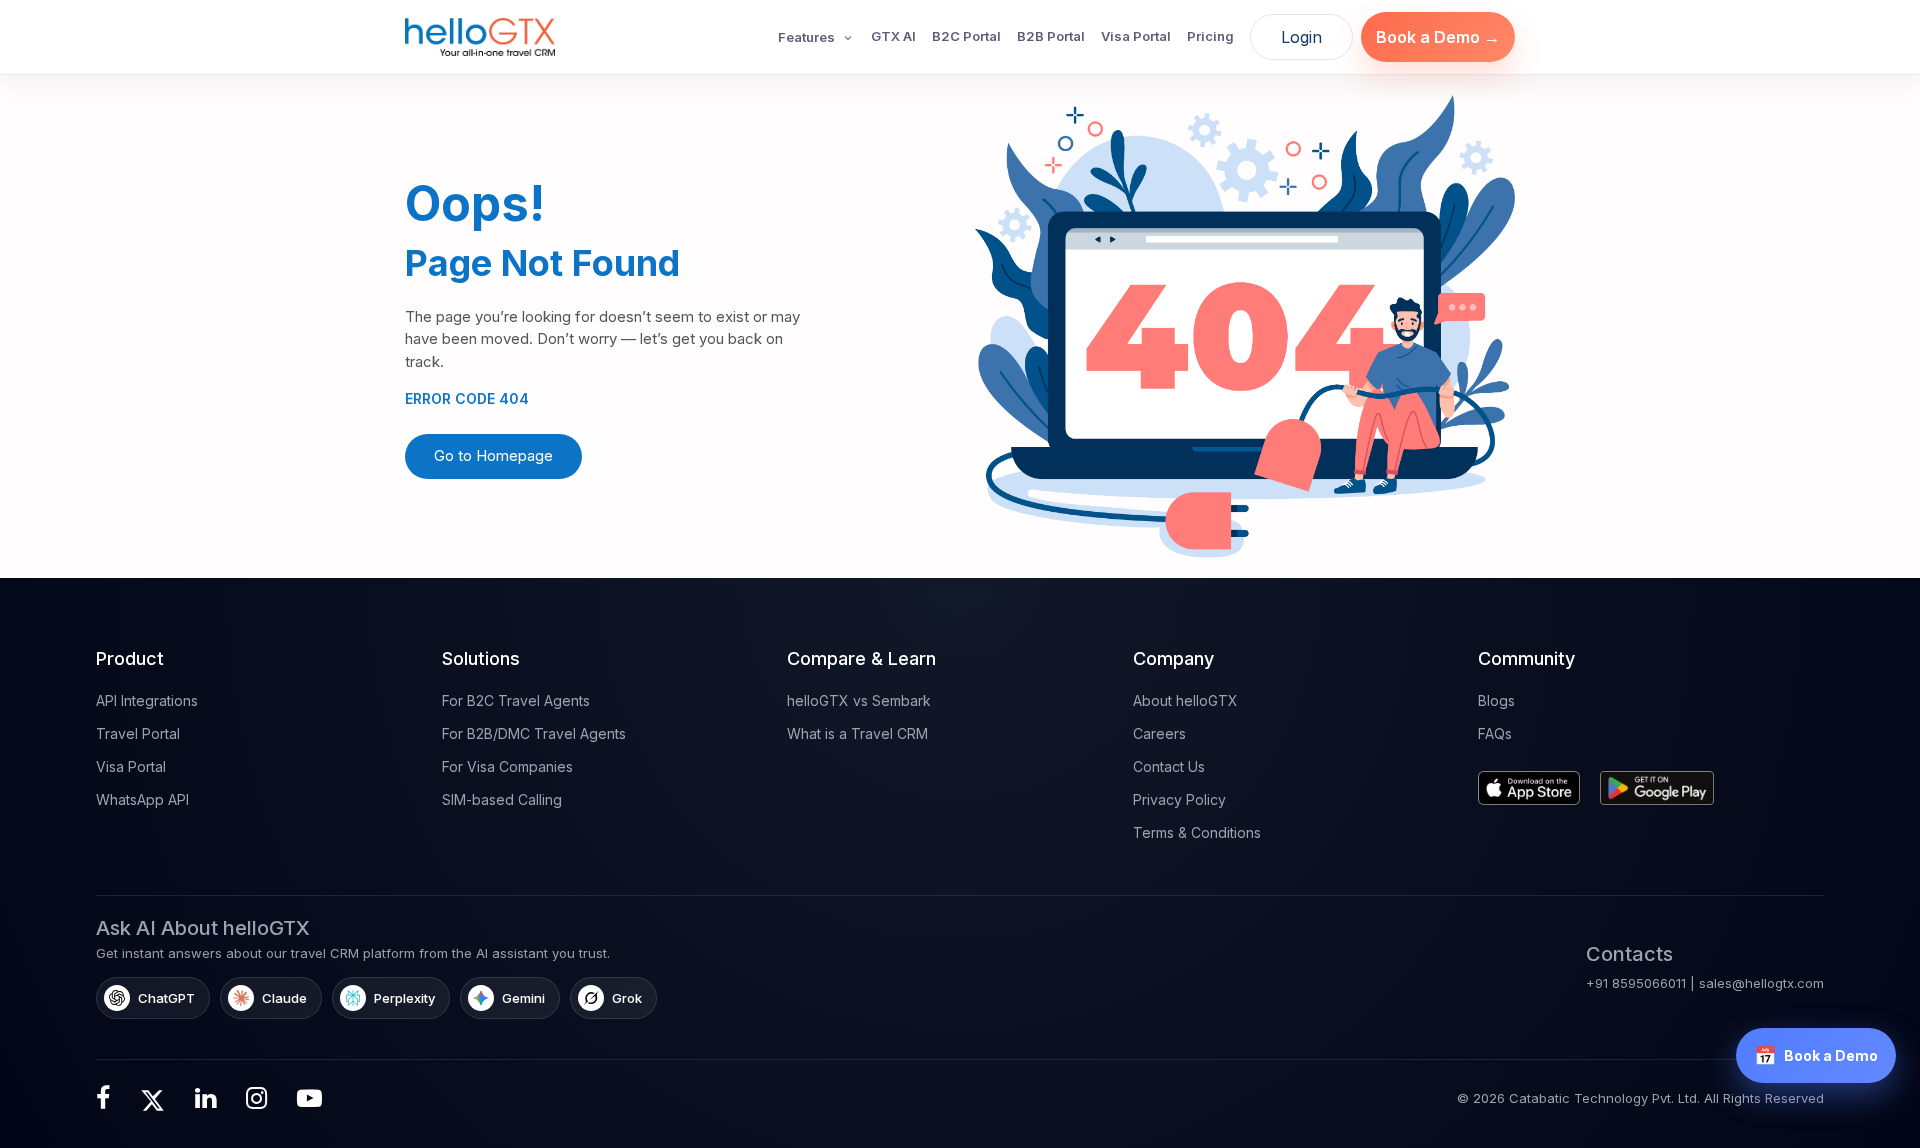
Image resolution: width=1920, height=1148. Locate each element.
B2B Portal (1051, 36)
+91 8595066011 (1636, 983)
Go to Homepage (493, 455)
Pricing (1210, 36)
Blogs (1496, 700)
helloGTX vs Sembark (859, 700)
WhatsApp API (142, 799)
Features (806, 37)
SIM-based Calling (502, 799)
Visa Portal (1136, 36)
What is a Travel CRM (857, 733)
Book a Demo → (1438, 37)
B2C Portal (966, 36)
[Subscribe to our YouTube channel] (309, 1098)
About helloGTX (1185, 700)
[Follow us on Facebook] (103, 1098)
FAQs (1495, 733)
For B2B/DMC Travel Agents (534, 733)
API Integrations (147, 700)
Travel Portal (138, 733)
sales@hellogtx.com (1761, 983)
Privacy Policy (1179, 799)
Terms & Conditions (1197, 832)
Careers (1159, 733)
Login (1301, 37)
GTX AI (893, 36)
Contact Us (1169, 766)
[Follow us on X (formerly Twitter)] (152, 1098)
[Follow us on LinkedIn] (205, 1098)
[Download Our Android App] (1662, 780)
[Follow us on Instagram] (256, 1098)
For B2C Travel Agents (516, 700)
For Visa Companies (507, 766)
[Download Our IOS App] (1533, 780)
